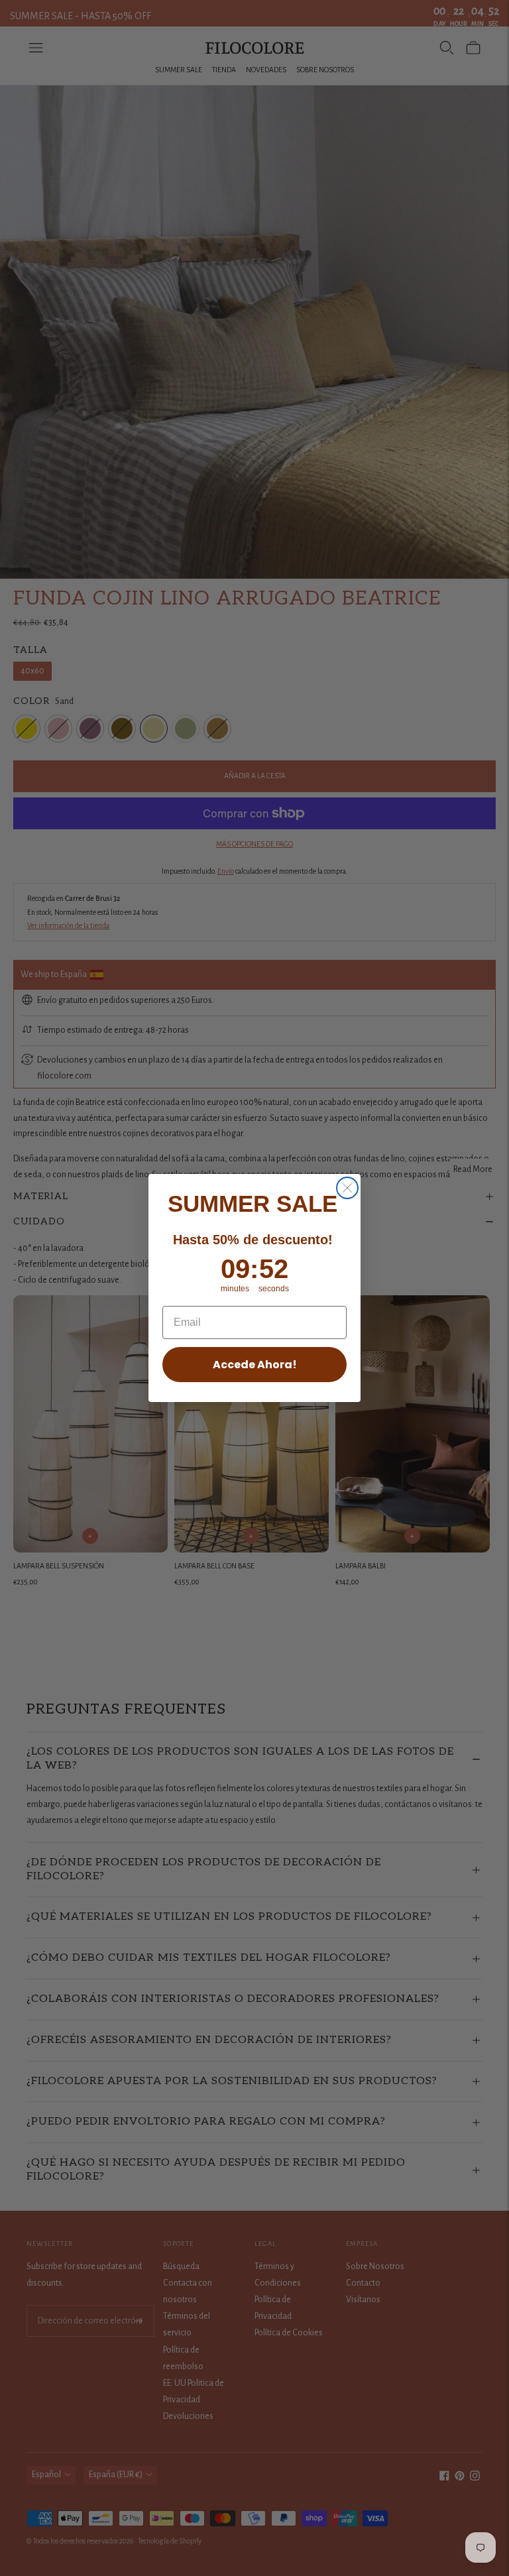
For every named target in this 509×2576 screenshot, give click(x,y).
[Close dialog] (347, 1188)
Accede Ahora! (255, 1365)
